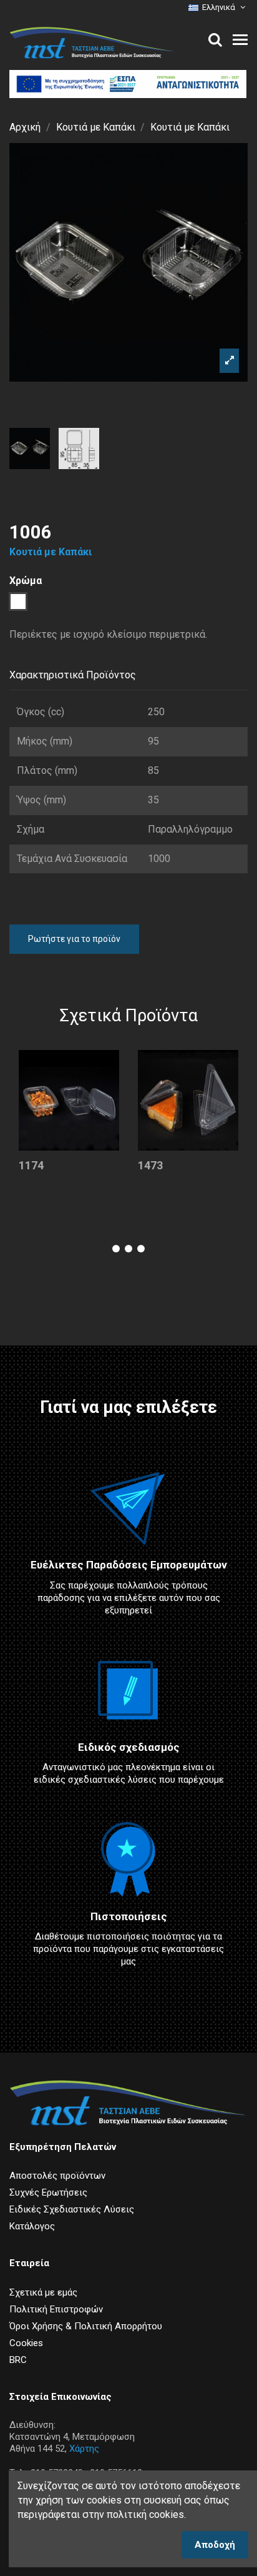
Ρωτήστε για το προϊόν (74, 939)
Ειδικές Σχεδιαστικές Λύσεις (72, 2209)
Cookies (26, 2343)
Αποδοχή (215, 2545)
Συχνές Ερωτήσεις (48, 2192)
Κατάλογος (32, 2226)
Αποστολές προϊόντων (57, 2176)
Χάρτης (84, 2449)
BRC (18, 2360)
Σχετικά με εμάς (43, 2292)
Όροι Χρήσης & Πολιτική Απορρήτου (86, 2326)
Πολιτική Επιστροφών (56, 2309)
